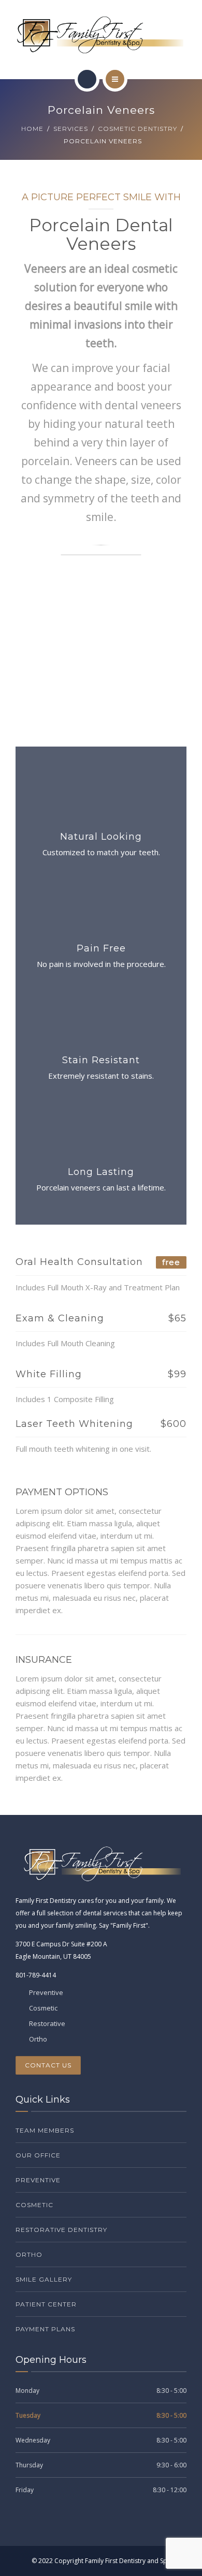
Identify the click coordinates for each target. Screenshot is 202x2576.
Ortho (29, 2254)
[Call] (87, 79)
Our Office (38, 2155)
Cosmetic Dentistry (138, 129)
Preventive (38, 2180)
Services (71, 129)
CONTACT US (48, 2065)
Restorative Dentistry (61, 2230)
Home (32, 129)
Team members (45, 2130)
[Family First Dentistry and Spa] (101, 35)
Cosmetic (34, 2205)
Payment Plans (45, 2329)
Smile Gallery (44, 2279)
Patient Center (46, 2304)
